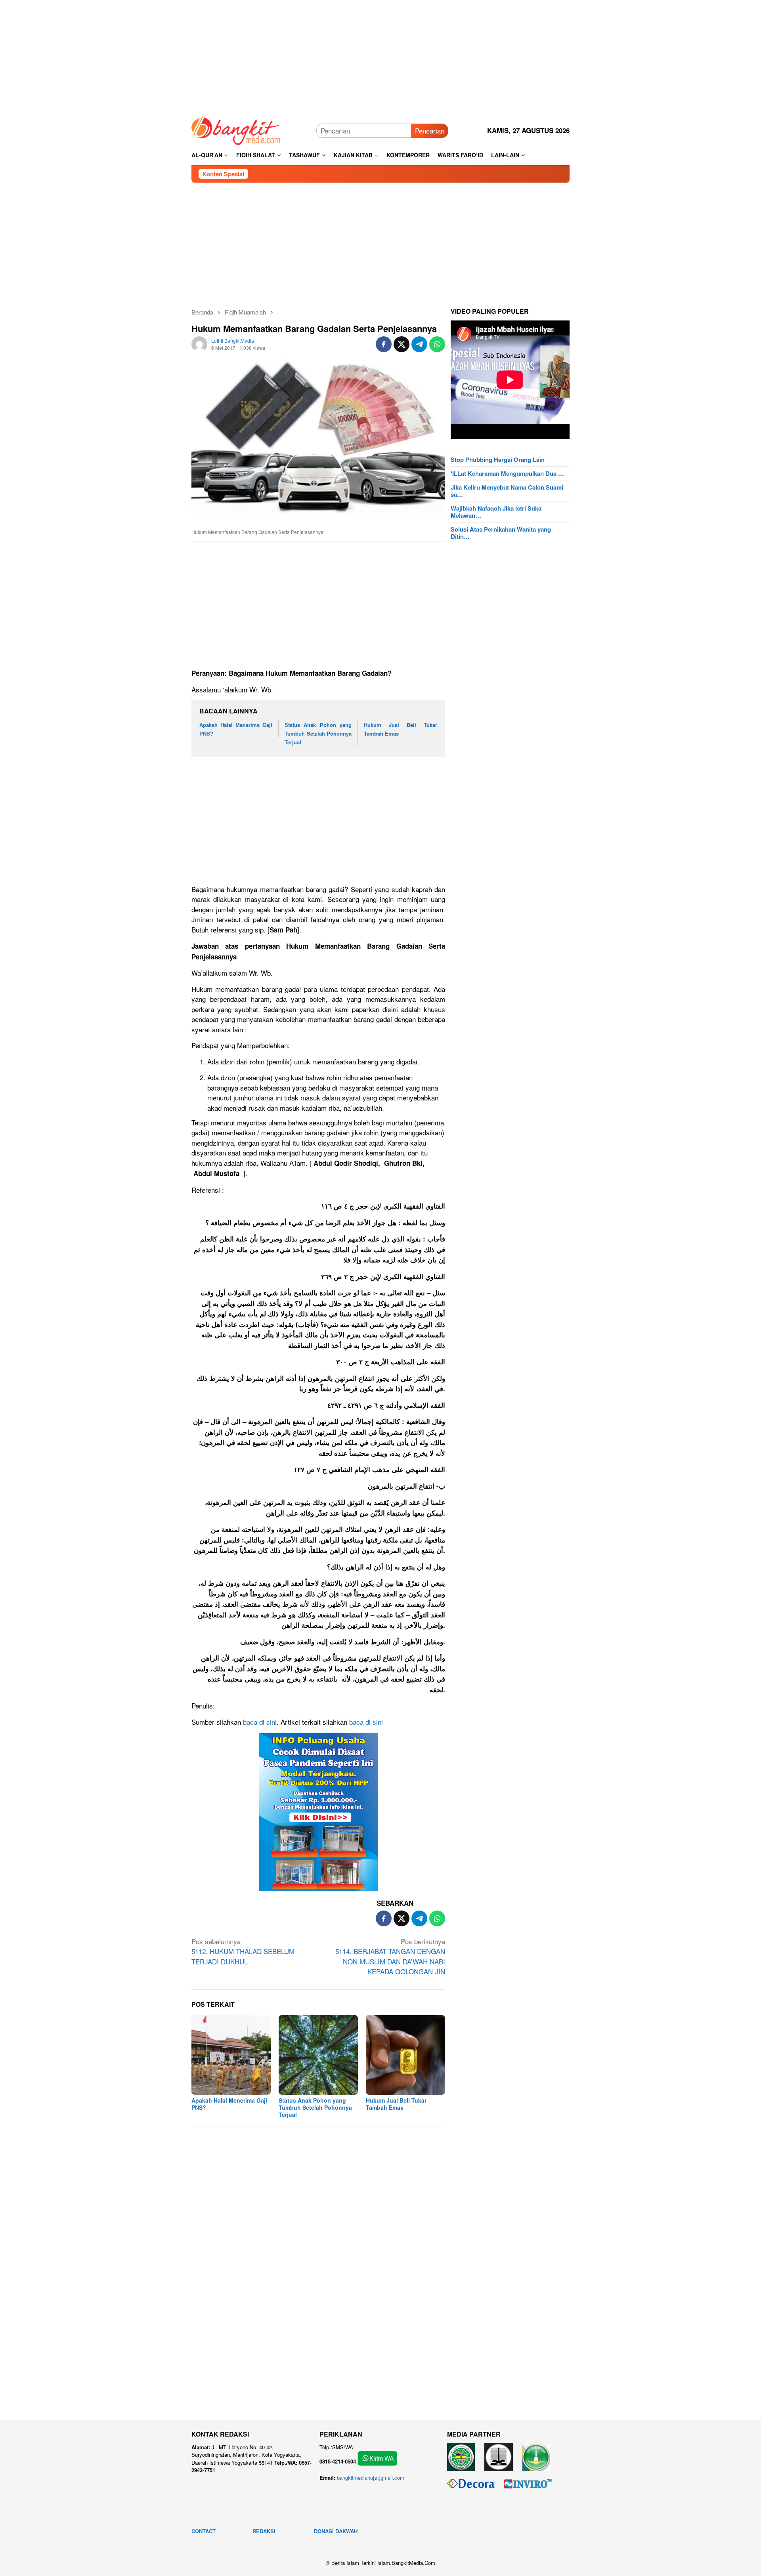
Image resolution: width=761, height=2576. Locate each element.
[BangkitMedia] (236, 129)
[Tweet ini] (402, 344)
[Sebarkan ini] (384, 344)
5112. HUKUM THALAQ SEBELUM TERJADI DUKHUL (243, 1951)
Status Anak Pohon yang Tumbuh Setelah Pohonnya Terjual (318, 733)
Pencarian (430, 131)
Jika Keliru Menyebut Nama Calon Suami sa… (507, 491)
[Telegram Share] (419, 344)
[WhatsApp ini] (437, 344)
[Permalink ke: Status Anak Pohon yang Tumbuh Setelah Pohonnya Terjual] (318, 2055)
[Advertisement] (380, 55)
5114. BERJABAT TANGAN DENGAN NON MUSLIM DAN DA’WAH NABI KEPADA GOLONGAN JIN (390, 1956)
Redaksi (264, 2531)
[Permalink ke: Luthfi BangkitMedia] (199, 343)
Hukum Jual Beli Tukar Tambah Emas (396, 2104)
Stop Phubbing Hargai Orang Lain (498, 460)
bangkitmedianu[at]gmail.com (371, 2478)
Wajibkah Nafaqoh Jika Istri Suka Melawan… (496, 512)
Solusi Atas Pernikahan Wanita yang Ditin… (501, 533)
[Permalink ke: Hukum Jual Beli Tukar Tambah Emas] (405, 2055)
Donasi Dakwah (336, 2531)
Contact (204, 2531)
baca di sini (260, 1722)
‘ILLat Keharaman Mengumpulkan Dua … (507, 473)
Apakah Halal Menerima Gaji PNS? (229, 2104)
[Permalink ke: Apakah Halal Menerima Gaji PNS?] (231, 2055)
